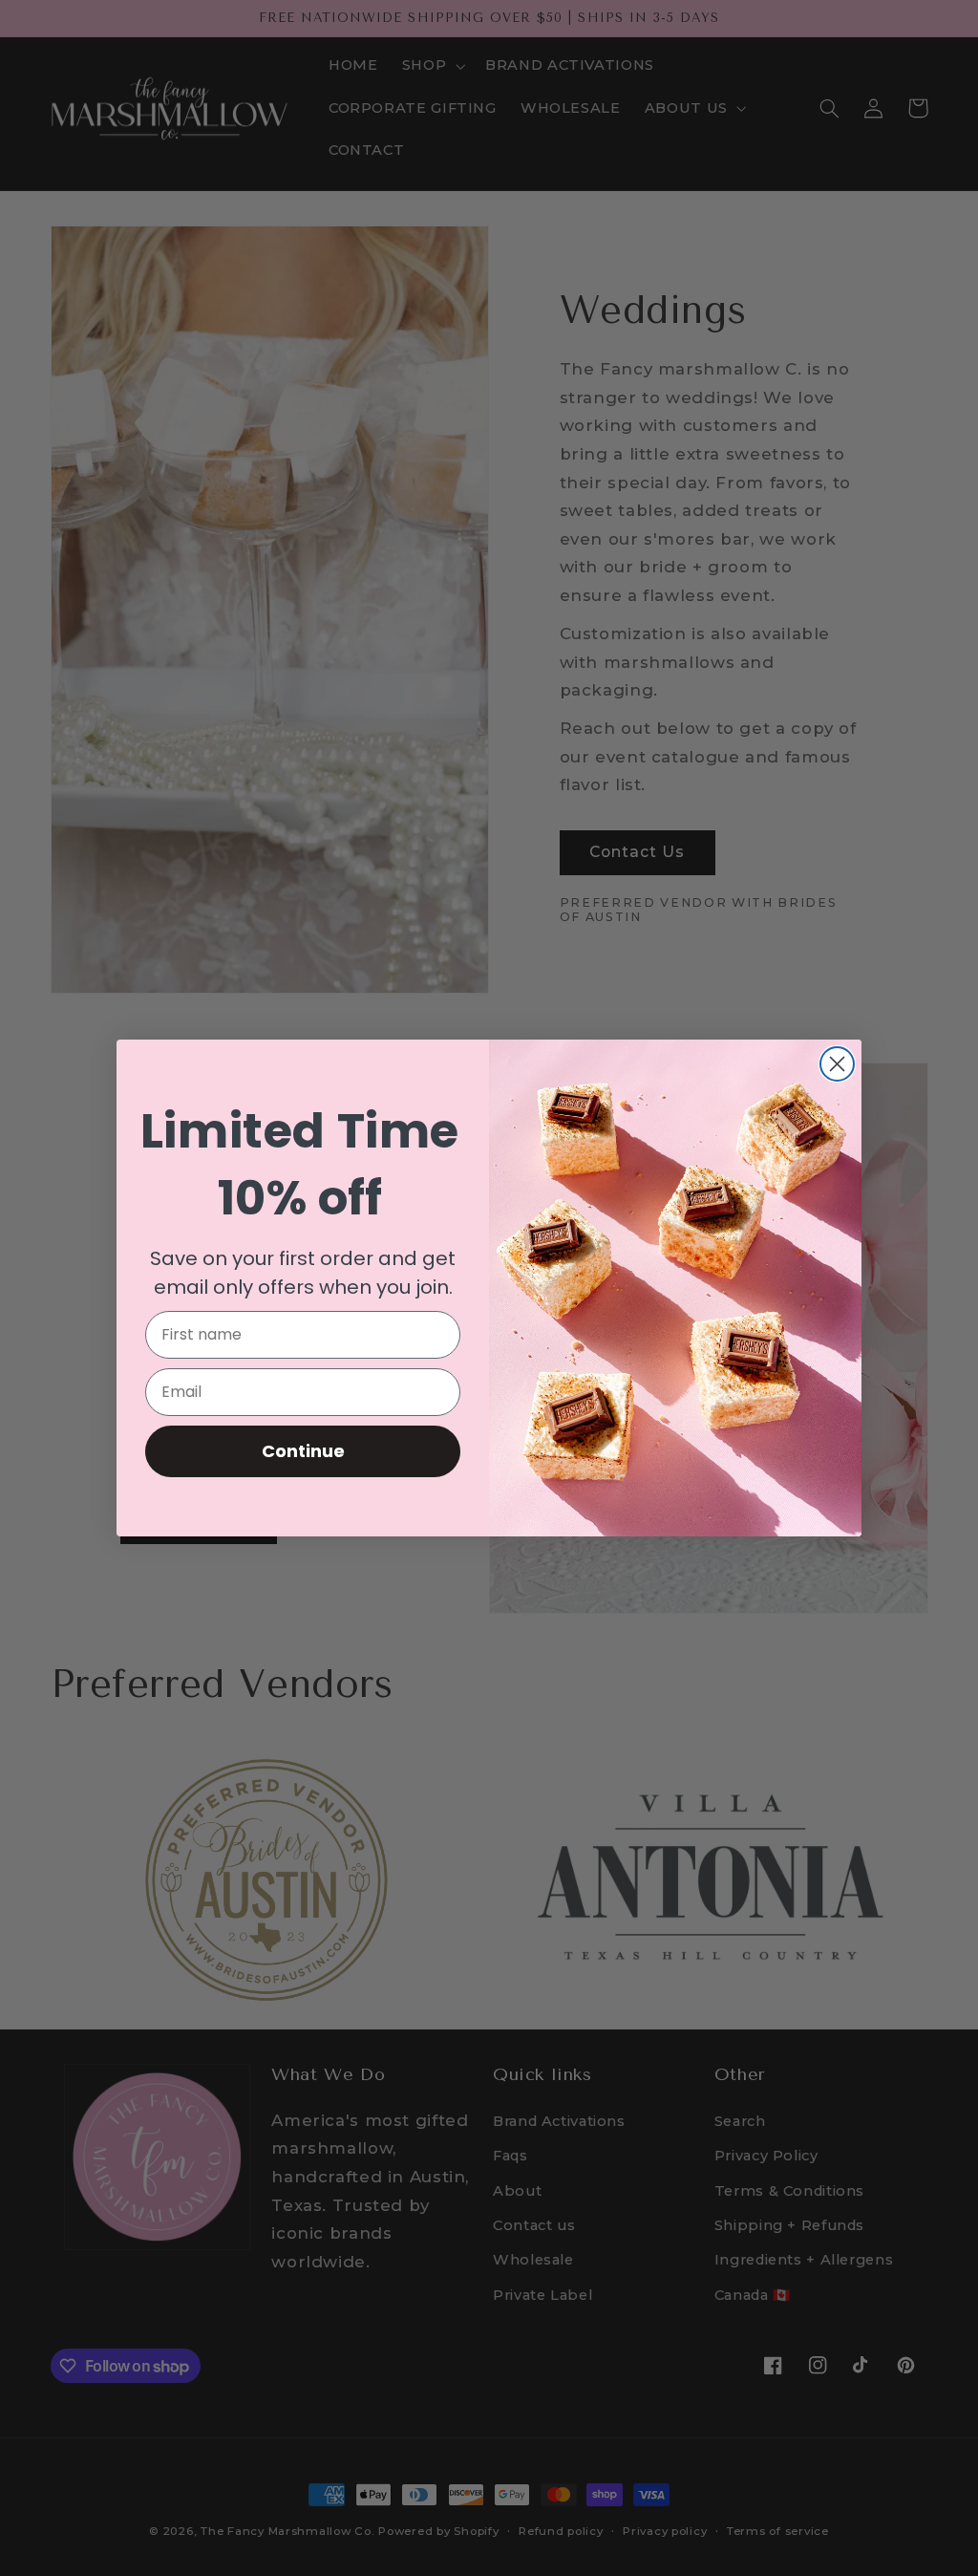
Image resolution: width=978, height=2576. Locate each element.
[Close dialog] (837, 1064)
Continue (303, 1451)
